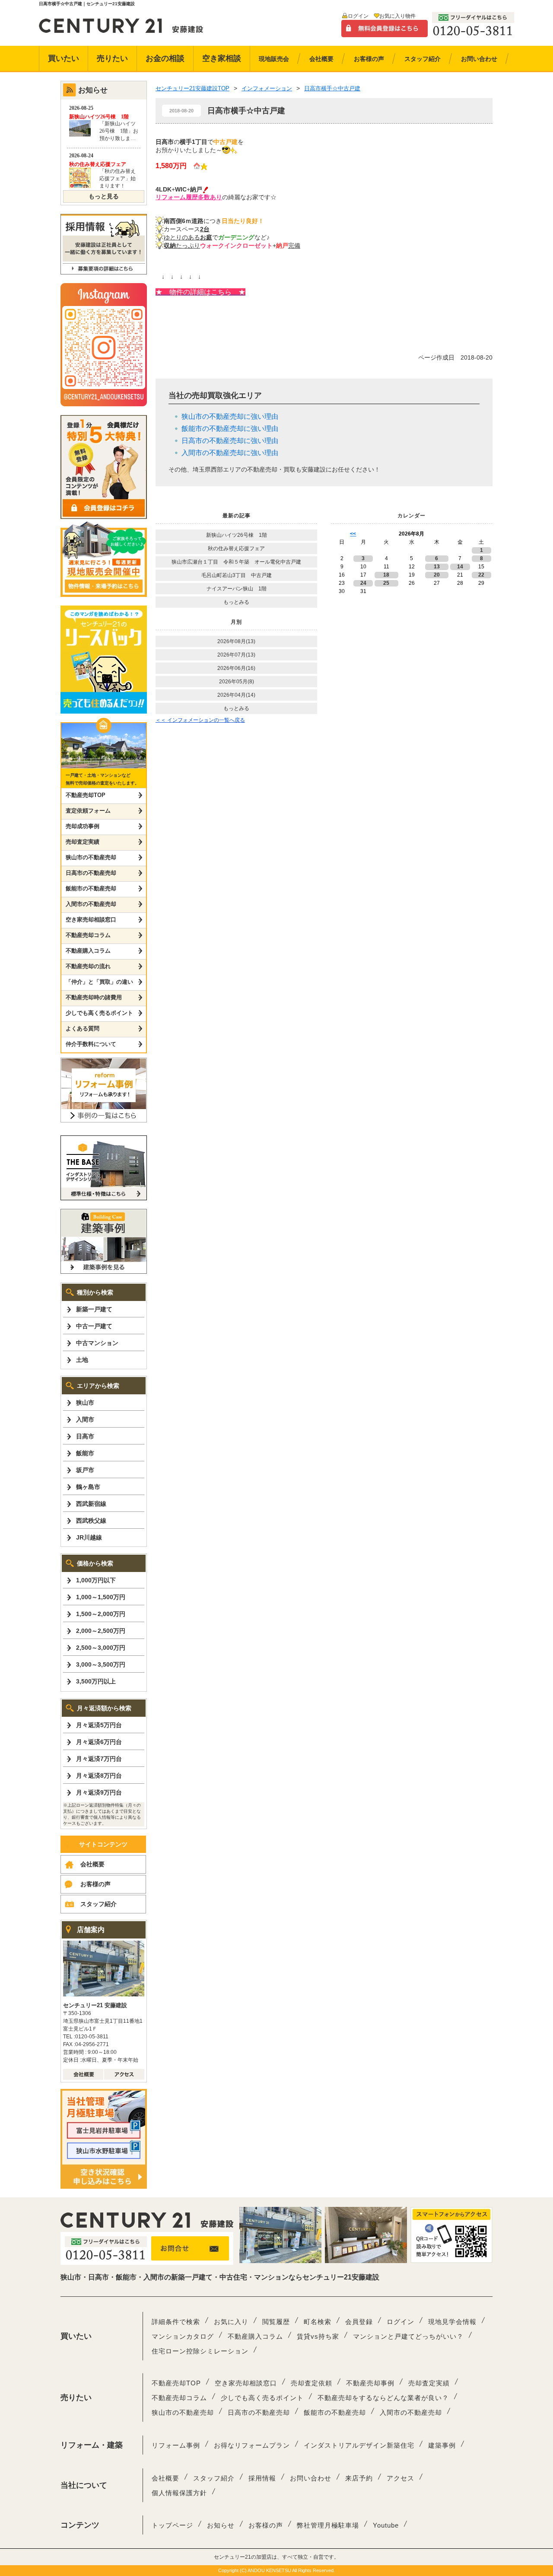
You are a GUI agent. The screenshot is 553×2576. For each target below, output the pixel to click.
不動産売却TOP (86, 795)
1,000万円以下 (96, 1580)
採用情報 (262, 2478)
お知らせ (221, 2525)
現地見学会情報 (452, 2322)
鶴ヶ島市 (88, 1487)
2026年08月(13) (236, 641)
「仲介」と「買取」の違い (99, 982)
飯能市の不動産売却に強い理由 (230, 429)
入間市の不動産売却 (91, 904)
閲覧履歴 (276, 2322)
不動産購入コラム (88, 951)
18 (386, 575)
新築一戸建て (94, 1309)
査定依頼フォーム (88, 811)
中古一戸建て (94, 1326)
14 (460, 567)
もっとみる (236, 602)
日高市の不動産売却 (91, 873)
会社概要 (92, 1864)
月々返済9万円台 (99, 1792)
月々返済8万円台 (99, 1776)
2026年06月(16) (236, 668)
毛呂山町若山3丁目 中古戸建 (237, 575)
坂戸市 (85, 1470)
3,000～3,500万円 (101, 1664)
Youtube (386, 2525)
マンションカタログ (183, 2336)
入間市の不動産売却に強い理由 (230, 453)
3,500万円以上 (96, 1681)
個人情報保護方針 (179, 2493)
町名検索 (318, 2322)
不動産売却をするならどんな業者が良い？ (383, 2398)
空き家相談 (222, 58)
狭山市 (85, 1403)
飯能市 (85, 1453)
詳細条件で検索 (176, 2322)
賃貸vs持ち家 (318, 2336)
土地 (82, 1360)
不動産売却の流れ (88, 966)
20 (437, 575)
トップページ (172, 2525)
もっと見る (104, 196)
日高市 (85, 1436)
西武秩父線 (91, 1521)
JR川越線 (89, 1537)
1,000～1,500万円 (101, 1597)
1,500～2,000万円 (101, 1614)
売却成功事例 (83, 826)
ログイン (358, 16)
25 (386, 583)
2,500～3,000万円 (101, 1648)
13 (437, 567)
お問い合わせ (311, 2478)
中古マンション (97, 1343)
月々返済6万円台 (99, 1742)
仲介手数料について (91, 1044)
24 (363, 583)
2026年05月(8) (237, 682)
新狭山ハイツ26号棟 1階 (239, 535)
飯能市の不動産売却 (91, 888)
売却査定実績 (83, 842)
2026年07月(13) (236, 655)
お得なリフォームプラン (252, 2445)
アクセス (400, 2478)
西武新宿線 (91, 1504)
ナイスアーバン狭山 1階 (237, 589)
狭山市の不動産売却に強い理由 (230, 416)
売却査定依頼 (311, 2383)
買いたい (64, 58)
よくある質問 (83, 1028)
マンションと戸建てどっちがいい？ (408, 2336)
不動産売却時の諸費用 (94, 997)
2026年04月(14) (236, 695)
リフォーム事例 (176, 2445)
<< (353, 534)
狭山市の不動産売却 (91, 857)
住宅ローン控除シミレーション (200, 2351)
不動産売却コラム (88, 935)
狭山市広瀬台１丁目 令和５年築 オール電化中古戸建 (236, 562)
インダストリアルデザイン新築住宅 (359, 2445)
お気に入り (231, 2322)
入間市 (85, 1419)
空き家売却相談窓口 (91, 920)
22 (481, 575)
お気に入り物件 (397, 16)
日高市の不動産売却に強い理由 (230, 441)
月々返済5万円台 (99, 1725)
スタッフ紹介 (99, 1904)
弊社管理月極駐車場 (328, 2525)
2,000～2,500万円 (101, 1631)
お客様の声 (95, 1884)
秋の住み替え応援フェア (236, 548)
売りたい (112, 58)
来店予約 (359, 2478)
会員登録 (359, 2322)
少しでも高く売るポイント (99, 1013)
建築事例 (442, 2445)
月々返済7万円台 (99, 1759)
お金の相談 (165, 58)
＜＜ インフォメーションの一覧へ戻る (200, 720)
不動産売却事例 (370, 2383)
